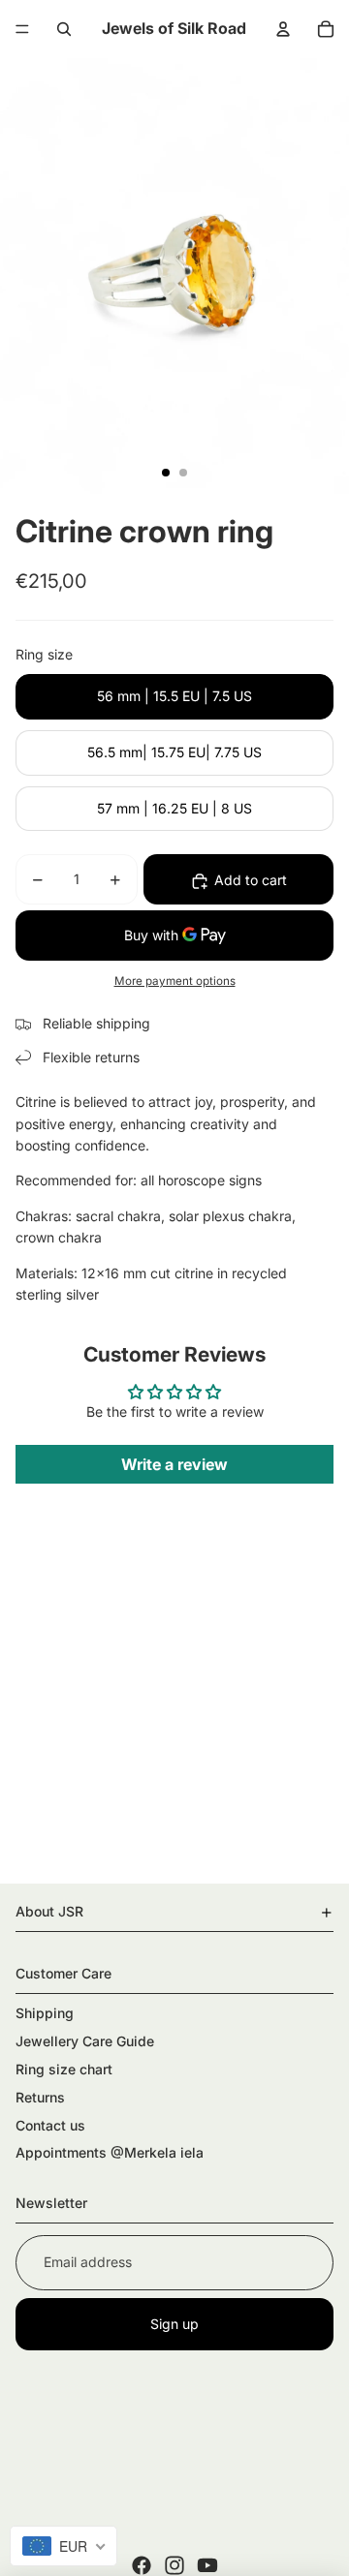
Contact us (50, 2125)
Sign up (174, 2324)
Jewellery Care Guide (85, 2041)
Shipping (45, 2013)
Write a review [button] (174, 1464)
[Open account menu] (283, 29)
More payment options (175, 981)
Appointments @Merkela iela (110, 2152)
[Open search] (64, 29)
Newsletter (51, 2203)
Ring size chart (64, 2069)
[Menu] (22, 29)
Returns (40, 2097)
